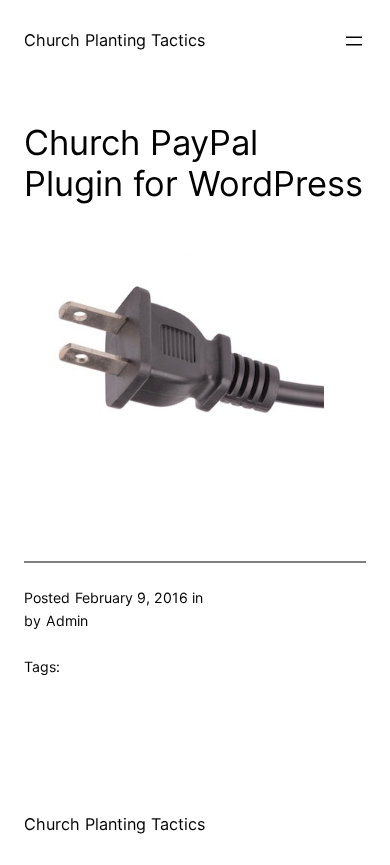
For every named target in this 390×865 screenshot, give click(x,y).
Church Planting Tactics (114, 40)
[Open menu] (354, 41)
